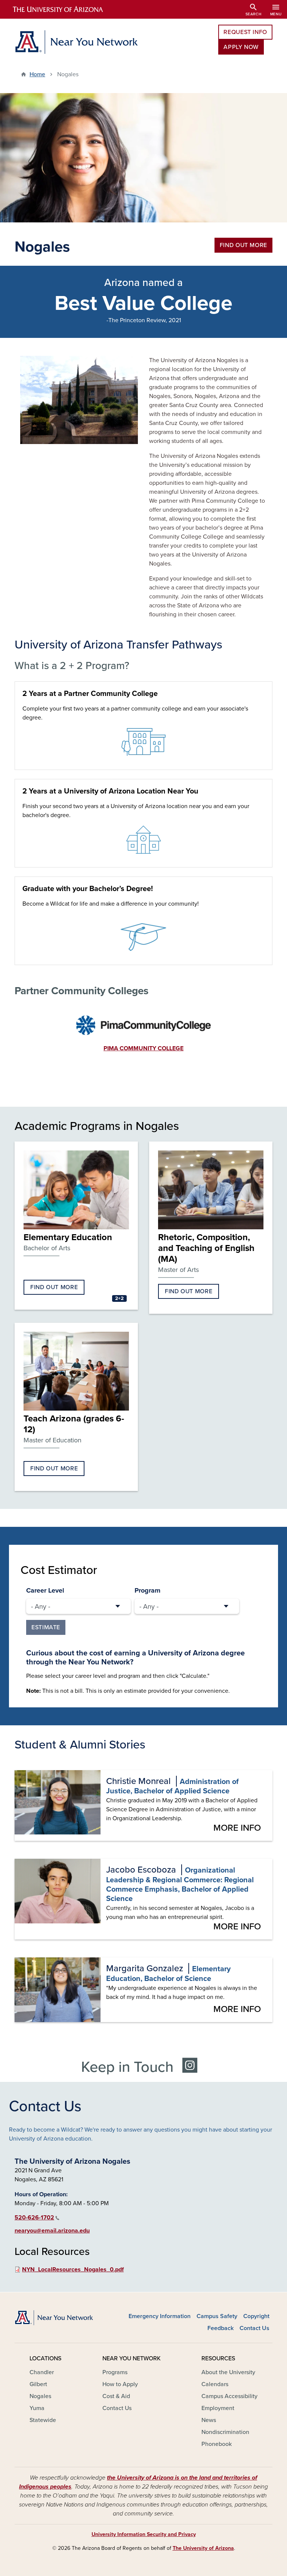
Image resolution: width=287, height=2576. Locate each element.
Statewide (43, 2420)
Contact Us (254, 2328)
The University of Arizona (203, 2548)
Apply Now (241, 47)
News (209, 2420)
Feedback (220, 2328)
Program (147, 1590)
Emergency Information (160, 2316)
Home (37, 74)
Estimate (46, 1627)
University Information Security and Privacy (144, 2534)
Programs (115, 2372)
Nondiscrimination (225, 2432)
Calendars (215, 2384)
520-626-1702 (34, 2218)
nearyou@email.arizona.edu (52, 2231)
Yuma (37, 2408)
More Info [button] (237, 1828)
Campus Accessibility (229, 2396)
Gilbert (38, 2384)
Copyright (256, 2316)
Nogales (40, 2396)
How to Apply (120, 2384)
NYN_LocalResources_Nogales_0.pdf (73, 2270)
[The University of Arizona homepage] (64, 9)
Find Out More (243, 245)
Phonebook (217, 2444)
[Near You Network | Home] (76, 42)
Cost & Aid (116, 2396)
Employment (218, 2408)
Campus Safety (217, 2316)
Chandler (42, 2372)
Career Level (45, 1590)
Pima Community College (143, 1048)
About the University (228, 2372)
